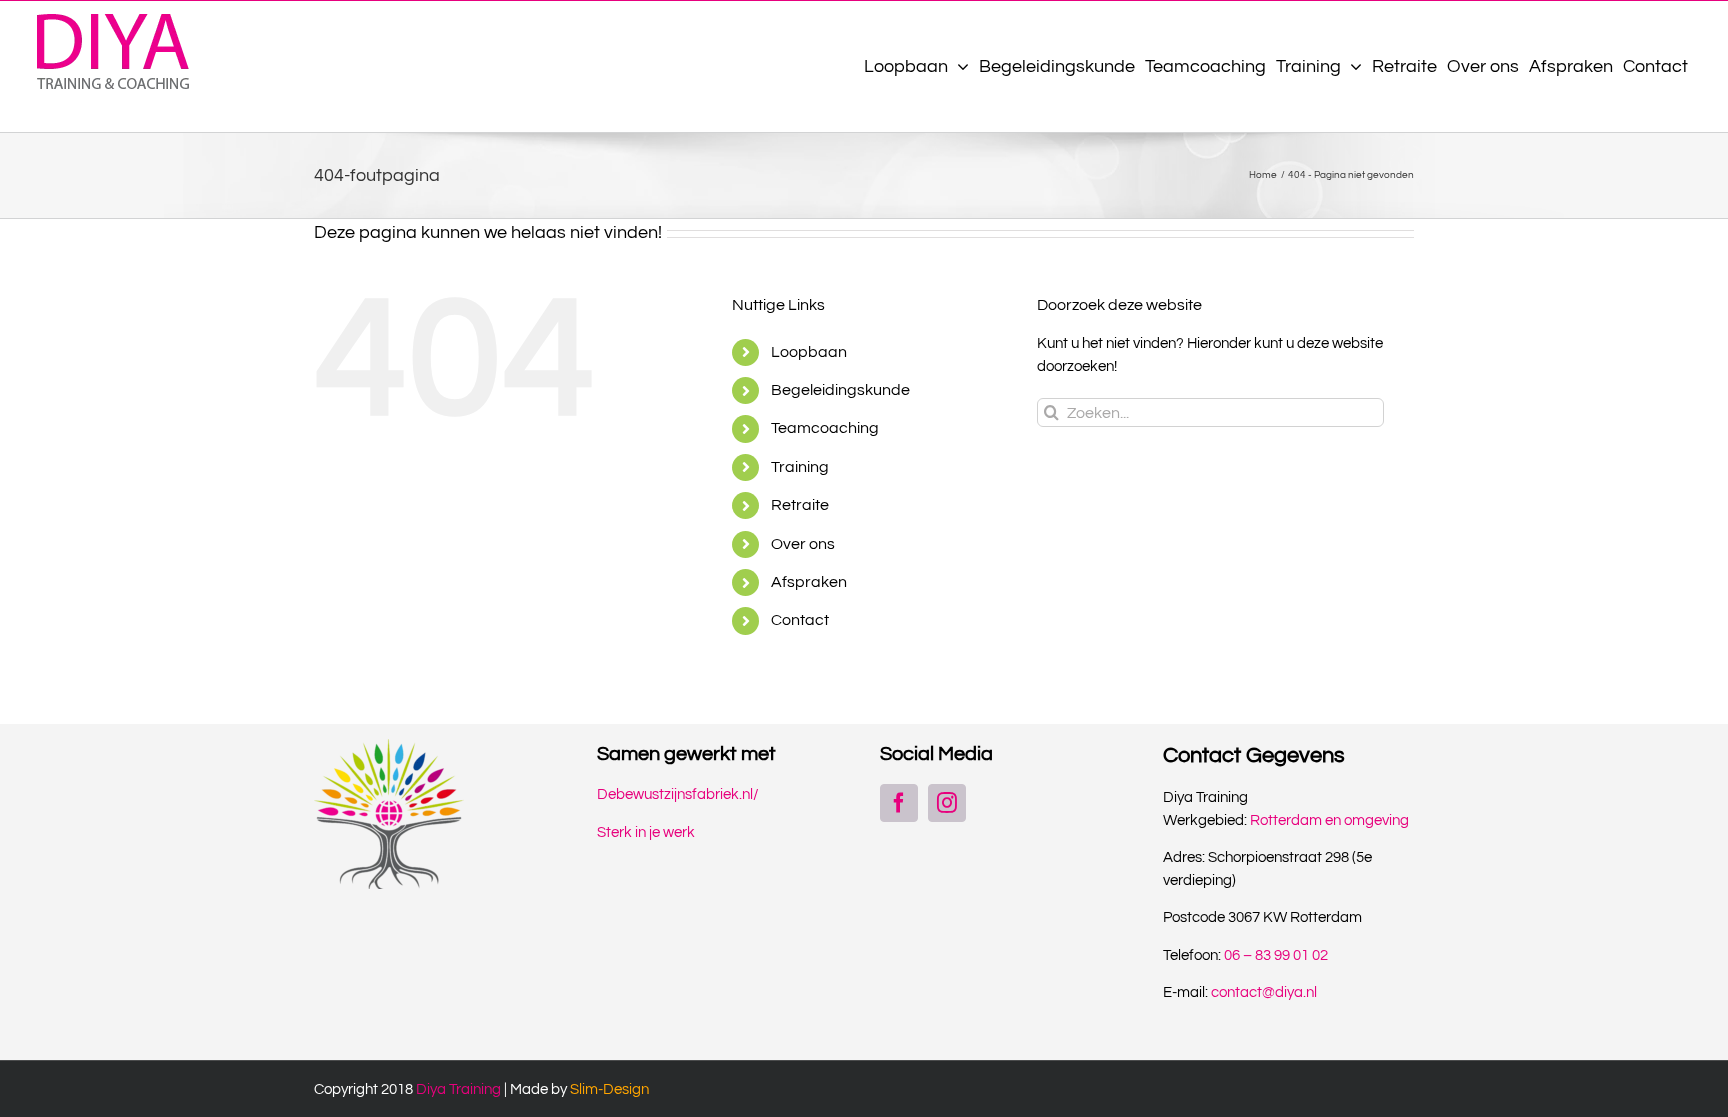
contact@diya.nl (1264, 992)
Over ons (803, 544)
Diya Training (458, 1089)
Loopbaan (809, 352)
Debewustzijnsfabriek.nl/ (678, 794)
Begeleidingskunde (840, 390)
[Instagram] (947, 803)
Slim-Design (609, 1089)
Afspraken (809, 582)
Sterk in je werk (646, 832)
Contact (800, 620)
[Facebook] (899, 803)
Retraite (800, 505)
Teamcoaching (825, 428)
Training (800, 467)
